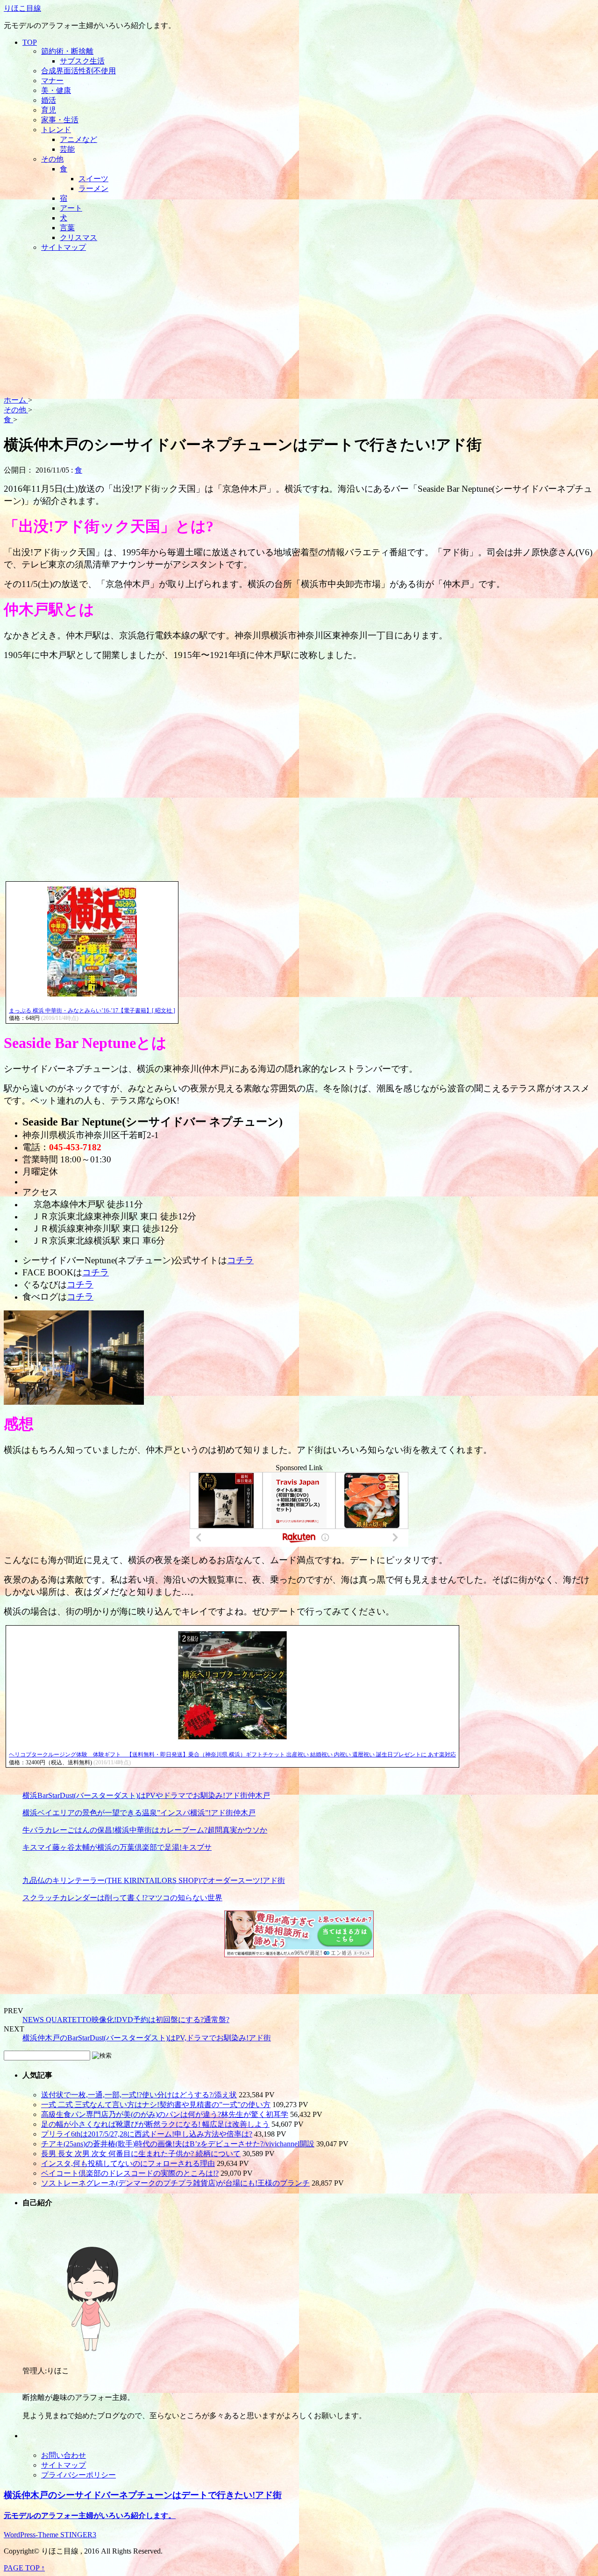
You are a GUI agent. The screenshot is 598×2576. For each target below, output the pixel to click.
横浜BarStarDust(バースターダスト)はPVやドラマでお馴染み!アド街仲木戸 (146, 1795)
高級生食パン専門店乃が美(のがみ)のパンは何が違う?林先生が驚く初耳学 (165, 2114)
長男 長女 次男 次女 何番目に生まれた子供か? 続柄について (141, 2154)
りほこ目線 (22, 8)
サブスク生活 (82, 61)
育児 (49, 110)
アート (71, 208)
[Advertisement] (299, 326)
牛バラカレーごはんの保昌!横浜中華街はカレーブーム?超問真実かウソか (145, 1830)
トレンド (56, 130)
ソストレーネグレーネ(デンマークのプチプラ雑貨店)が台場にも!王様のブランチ (175, 2183)
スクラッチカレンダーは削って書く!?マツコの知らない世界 (122, 1898)
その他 (52, 159)
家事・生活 (60, 120)
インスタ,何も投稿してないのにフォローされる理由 (128, 2163)
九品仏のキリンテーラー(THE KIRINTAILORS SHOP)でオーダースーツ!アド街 (154, 1880)
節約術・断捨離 (67, 51)
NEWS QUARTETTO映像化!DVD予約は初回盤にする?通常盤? (126, 2020)
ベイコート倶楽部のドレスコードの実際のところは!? (130, 2173)
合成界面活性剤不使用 (78, 71)
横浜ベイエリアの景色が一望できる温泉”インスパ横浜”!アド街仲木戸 (139, 1813)
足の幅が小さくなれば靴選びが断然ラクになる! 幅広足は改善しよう (155, 2124)
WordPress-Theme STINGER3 (50, 2535)
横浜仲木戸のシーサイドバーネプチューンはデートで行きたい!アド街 (143, 2495)
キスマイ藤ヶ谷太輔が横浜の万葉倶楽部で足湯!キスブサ (117, 1847)
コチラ (240, 1260)
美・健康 (56, 90)
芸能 (67, 149)
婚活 (49, 100)
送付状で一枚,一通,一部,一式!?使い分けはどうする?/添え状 (139, 2095)
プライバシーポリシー (78, 2475)
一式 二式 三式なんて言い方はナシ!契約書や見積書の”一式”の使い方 (156, 2105)
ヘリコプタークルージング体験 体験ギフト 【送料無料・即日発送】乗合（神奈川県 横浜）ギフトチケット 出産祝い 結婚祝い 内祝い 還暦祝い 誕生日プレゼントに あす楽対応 (232, 1755)
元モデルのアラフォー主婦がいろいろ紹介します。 (90, 2516)
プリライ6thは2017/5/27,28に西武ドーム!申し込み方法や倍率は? (147, 2134)
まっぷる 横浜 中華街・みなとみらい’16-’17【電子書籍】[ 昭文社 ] (92, 1011)
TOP (30, 42)
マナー (52, 81)
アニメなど (78, 139)
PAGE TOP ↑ (24, 2568)
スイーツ (93, 179)
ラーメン (93, 188)
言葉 (67, 228)
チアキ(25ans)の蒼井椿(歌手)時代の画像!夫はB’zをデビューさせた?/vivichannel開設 (178, 2144)
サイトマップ (64, 247)
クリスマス (78, 237)
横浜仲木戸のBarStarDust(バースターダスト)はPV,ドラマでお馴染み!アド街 (147, 2038)
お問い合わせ (64, 2455)
